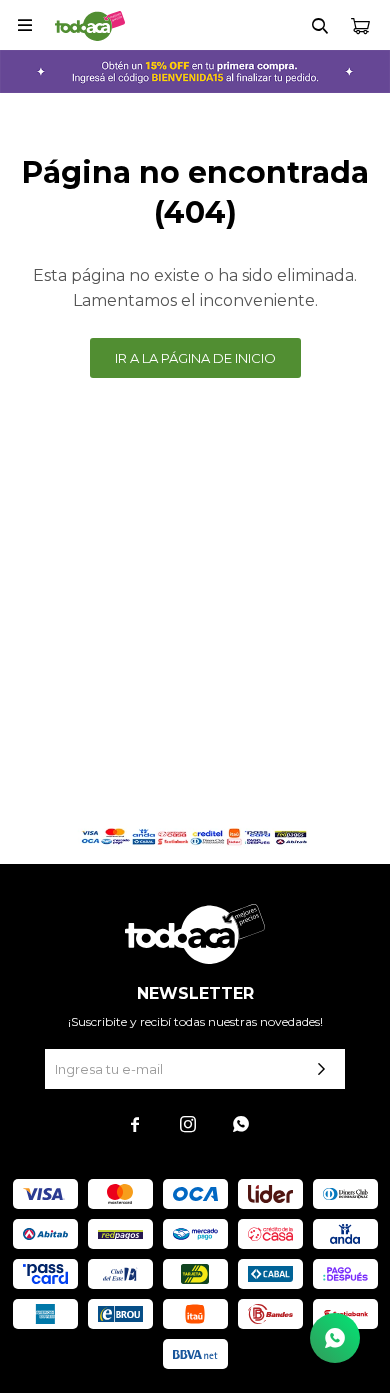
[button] (320, 25)
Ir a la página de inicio (195, 358)
